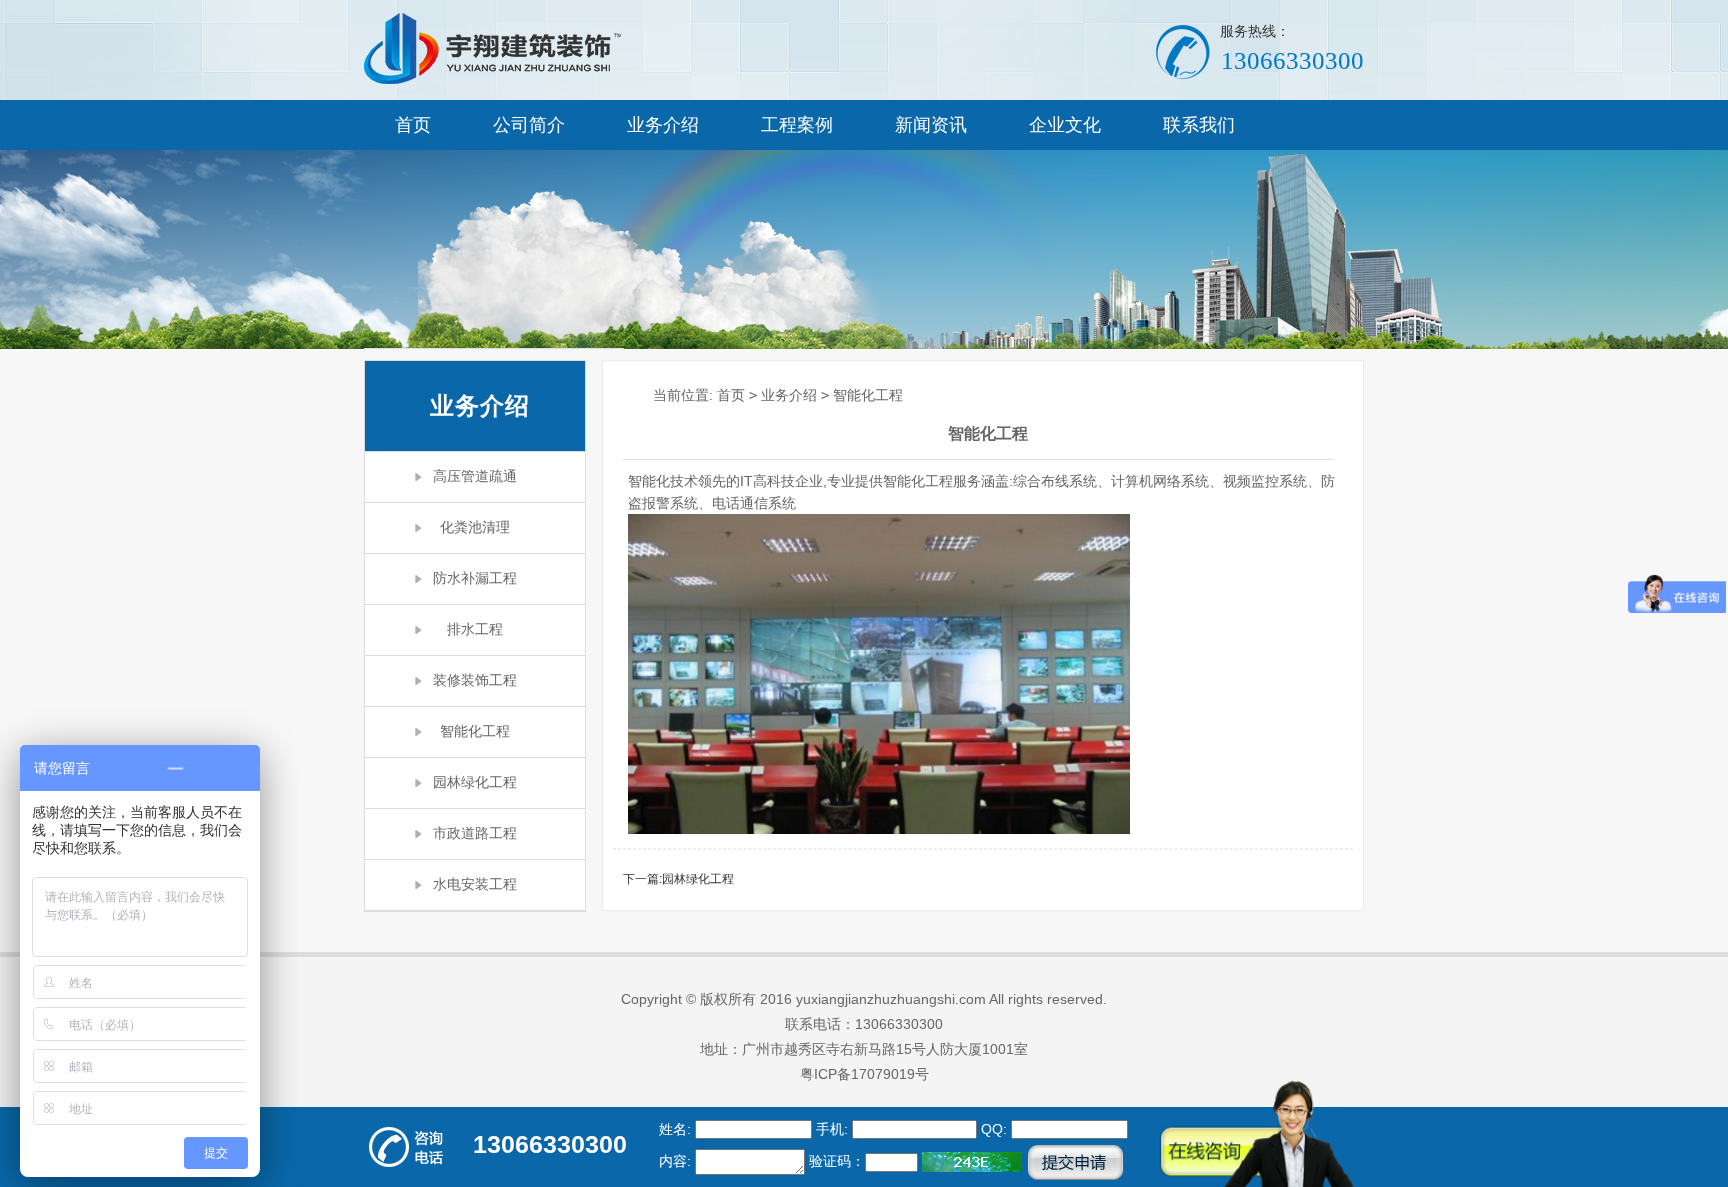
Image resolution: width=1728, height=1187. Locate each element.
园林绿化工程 (475, 782)
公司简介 (529, 125)
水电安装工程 (475, 884)
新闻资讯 (931, 125)
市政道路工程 (475, 833)
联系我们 (1199, 125)
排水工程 (475, 629)
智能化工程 (475, 731)
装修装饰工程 (475, 680)
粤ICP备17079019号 (864, 1074)
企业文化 (1065, 125)
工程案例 (797, 125)
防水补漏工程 (475, 578)
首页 (413, 125)
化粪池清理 (475, 527)
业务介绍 (663, 125)
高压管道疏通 (475, 476)
